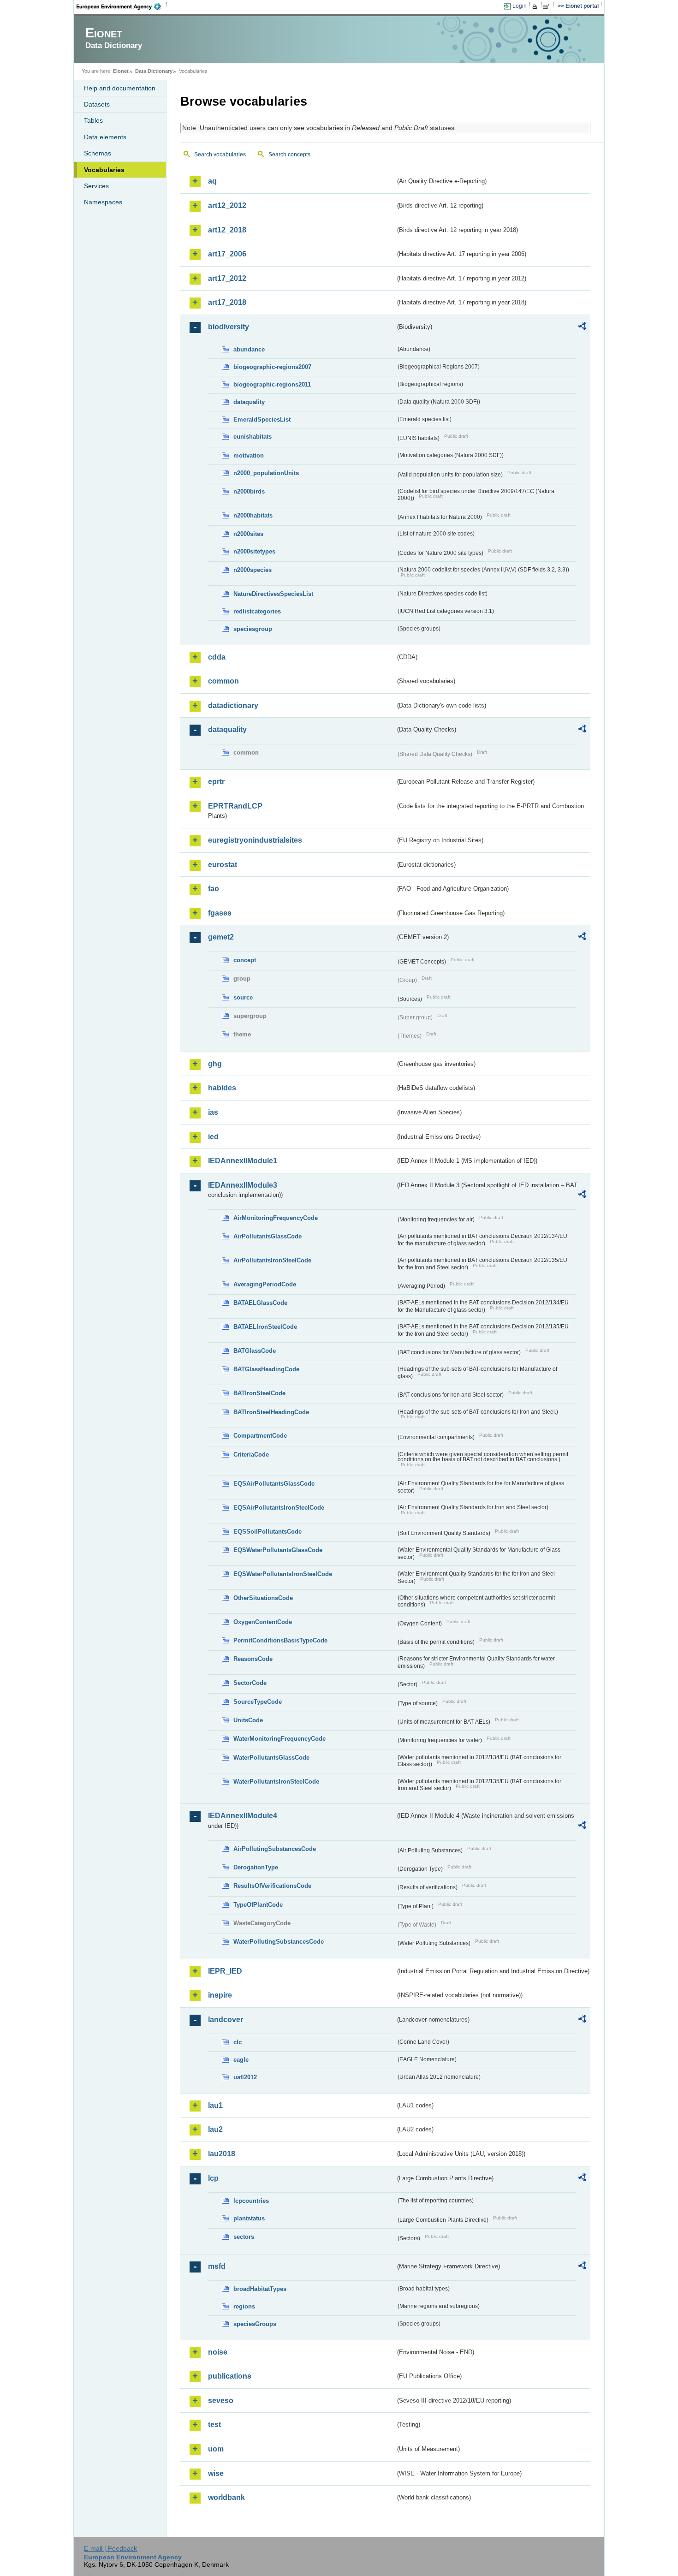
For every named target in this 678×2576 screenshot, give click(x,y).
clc (238, 2042)
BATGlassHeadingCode (266, 1369)
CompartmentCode (260, 1436)
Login (520, 6)
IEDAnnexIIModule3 (243, 1185)
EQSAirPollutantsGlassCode (274, 1484)
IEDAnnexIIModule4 (243, 1816)
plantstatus (249, 2218)
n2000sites (248, 534)
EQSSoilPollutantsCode (268, 1532)
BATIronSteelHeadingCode (271, 1412)
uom (216, 2449)
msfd (217, 2266)
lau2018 (222, 2154)
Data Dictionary (154, 71)
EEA (122, 6)
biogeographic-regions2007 (272, 367)
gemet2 (221, 937)
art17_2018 (227, 302)
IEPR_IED (225, 1971)
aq (212, 181)
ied (213, 1137)
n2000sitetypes (254, 551)
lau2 (215, 2129)
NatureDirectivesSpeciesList (273, 594)
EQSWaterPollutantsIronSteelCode (283, 1574)
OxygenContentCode (263, 1622)
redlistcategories (257, 611)
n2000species (253, 570)
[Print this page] (536, 6)
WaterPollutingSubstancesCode (279, 1942)
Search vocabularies (220, 155)
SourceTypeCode (258, 1702)
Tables (93, 120)
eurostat (223, 865)
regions (244, 2306)
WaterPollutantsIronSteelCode (276, 1782)
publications (230, 2376)
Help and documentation (120, 88)
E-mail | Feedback (110, 2548)
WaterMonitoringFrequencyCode (280, 1739)
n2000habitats (253, 515)
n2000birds (249, 491)
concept (245, 960)
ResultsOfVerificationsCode (272, 1886)
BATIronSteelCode (259, 1393)
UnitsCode (248, 1720)
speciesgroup (253, 629)
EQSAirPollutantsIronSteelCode (279, 1508)
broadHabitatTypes (260, 2289)
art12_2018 (227, 230)
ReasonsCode (253, 1659)
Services (96, 186)
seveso (221, 2400)
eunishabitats (253, 437)
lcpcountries (251, 2201)
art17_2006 (227, 254)
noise (218, 2352)
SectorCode (250, 1683)
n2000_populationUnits (266, 473)
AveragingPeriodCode (265, 1284)
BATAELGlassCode (260, 1303)
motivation (249, 455)
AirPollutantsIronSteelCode (272, 1260)
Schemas (98, 153)
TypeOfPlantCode (258, 1905)
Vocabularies (104, 170)
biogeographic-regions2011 (272, 384)
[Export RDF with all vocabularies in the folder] (582, 327)
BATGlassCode (255, 1351)
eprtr (216, 782)
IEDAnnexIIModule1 (243, 1161)
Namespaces (103, 202)
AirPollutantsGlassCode (268, 1236)
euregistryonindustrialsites (255, 840)
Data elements (105, 137)
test (214, 2424)
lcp (213, 2178)
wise (216, 2473)
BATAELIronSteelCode (265, 1327)
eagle (241, 2060)
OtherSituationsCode (263, 1598)
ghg (215, 1064)
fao (214, 889)
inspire (220, 1995)
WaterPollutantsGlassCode (271, 1758)
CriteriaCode (251, 1455)
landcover (226, 2020)
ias (213, 1112)
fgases (220, 913)
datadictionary (233, 705)
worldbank (226, 2497)
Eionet (121, 71)
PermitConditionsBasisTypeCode (280, 1640)
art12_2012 (227, 205)
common (223, 681)
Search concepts (289, 155)
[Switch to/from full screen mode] (548, 6)
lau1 (215, 2105)
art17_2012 (227, 278)
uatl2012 (245, 2077)
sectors (244, 2237)
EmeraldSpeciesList (262, 419)
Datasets (97, 104)
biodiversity (229, 327)
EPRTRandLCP (235, 806)
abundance (249, 349)
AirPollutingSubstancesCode (275, 1849)
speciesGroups (255, 2324)
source (243, 997)
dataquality (249, 402)
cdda (217, 657)
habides (222, 1088)
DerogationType (256, 1867)
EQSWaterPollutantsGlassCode (278, 1550)
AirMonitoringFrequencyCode (276, 1218)
